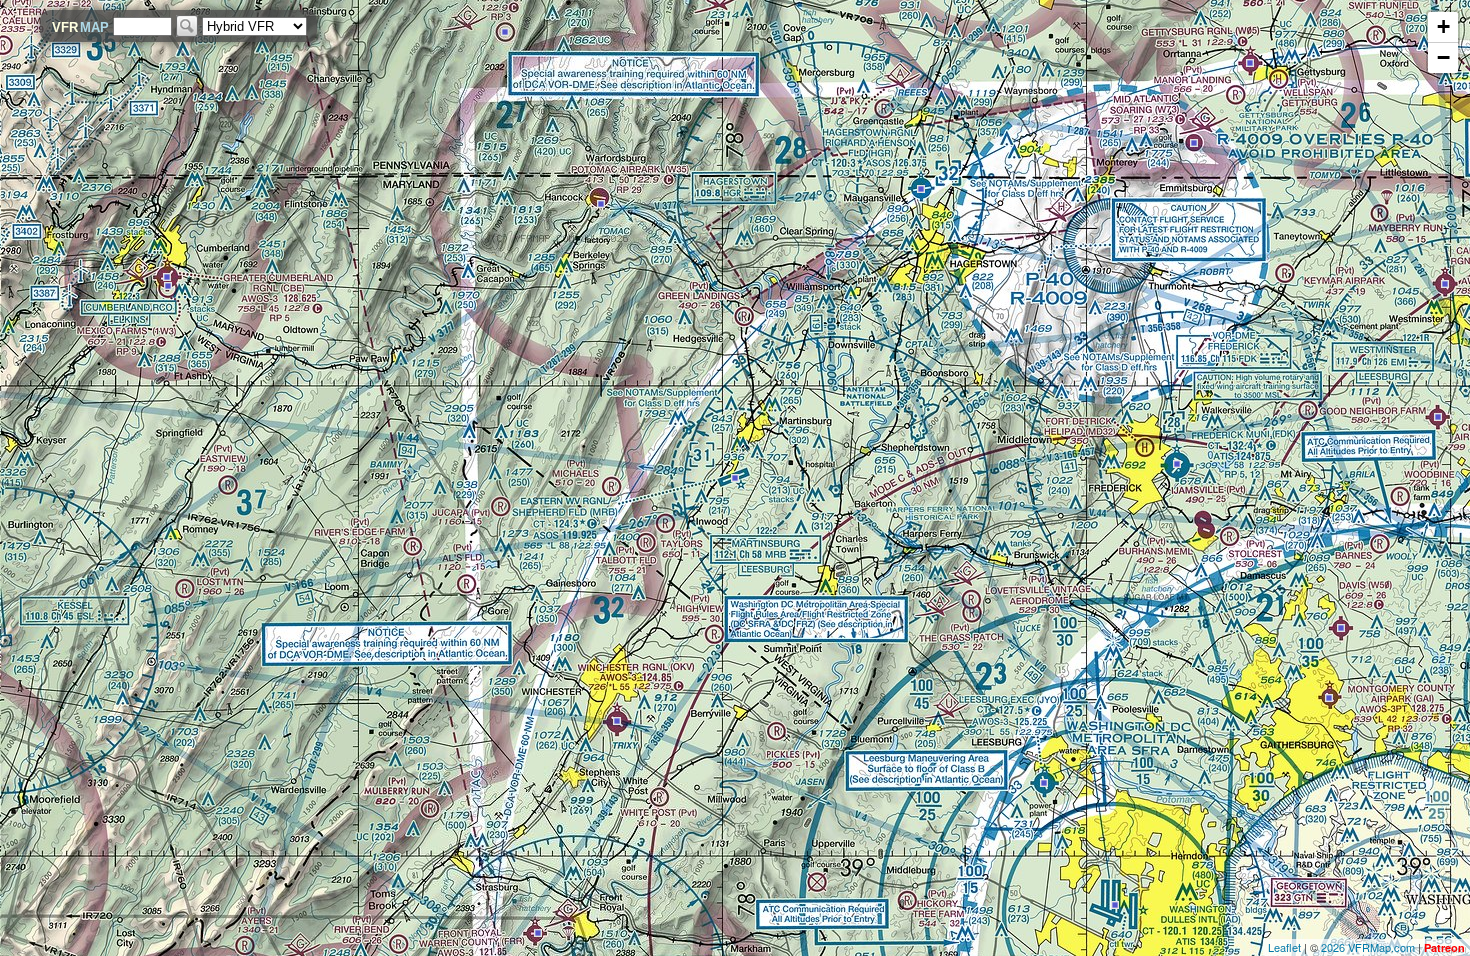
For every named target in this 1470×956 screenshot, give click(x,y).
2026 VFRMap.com (1368, 947)
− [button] (1443, 57)
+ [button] (1443, 26)
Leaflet (1284, 947)
